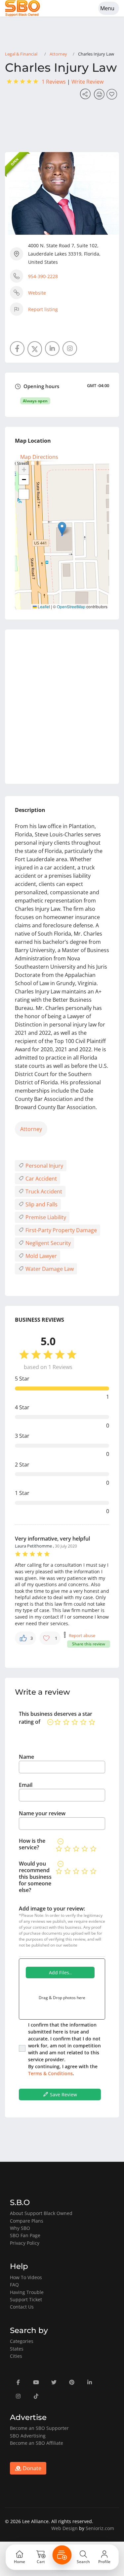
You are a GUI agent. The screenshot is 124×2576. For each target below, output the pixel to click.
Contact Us (22, 2307)
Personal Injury (44, 1166)
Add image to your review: (52, 1909)
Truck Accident (43, 1191)
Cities (16, 2356)
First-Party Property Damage (61, 1230)
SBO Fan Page (25, 2235)
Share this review (89, 1644)
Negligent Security (47, 1243)
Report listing (43, 309)
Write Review (87, 82)
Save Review (63, 2094)
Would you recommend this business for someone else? (35, 1877)
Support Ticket (26, 2299)
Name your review (42, 1813)
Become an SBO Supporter (39, 2428)
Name (26, 1757)
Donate (31, 2468)
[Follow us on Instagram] (70, 348)
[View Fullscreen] (24, 494)
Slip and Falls (41, 1204)
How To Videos (26, 2277)
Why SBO (20, 2228)
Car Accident (41, 1179)
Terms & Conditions (50, 2073)
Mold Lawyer (41, 1256)
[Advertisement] (62, 707)
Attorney (58, 54)
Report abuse (82, 1635)
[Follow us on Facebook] (17, 348)
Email (26, 1785)
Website (37, 293)
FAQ (14, 2285)
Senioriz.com (100, 2528)
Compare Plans (27, 2221)
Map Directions (39, 457)
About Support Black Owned (41, 2213)
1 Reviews (54, 82)
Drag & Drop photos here (62, 1998)
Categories (22, 2341)
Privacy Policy (25, 2243)
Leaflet (43, 606)
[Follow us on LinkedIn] (52, 348)
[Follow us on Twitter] (35, 349)
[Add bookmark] (113, 96)
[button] (62, 528)
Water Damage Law (49, 1269)
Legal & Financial (21, 54)
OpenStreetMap (71, 606)
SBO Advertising (28, 2436)
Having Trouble (27, 2292)
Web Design (64, 2528)
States (17, 2349)
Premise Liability (45, 1217)
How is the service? (32, 1844)
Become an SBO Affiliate (37, 2443)
